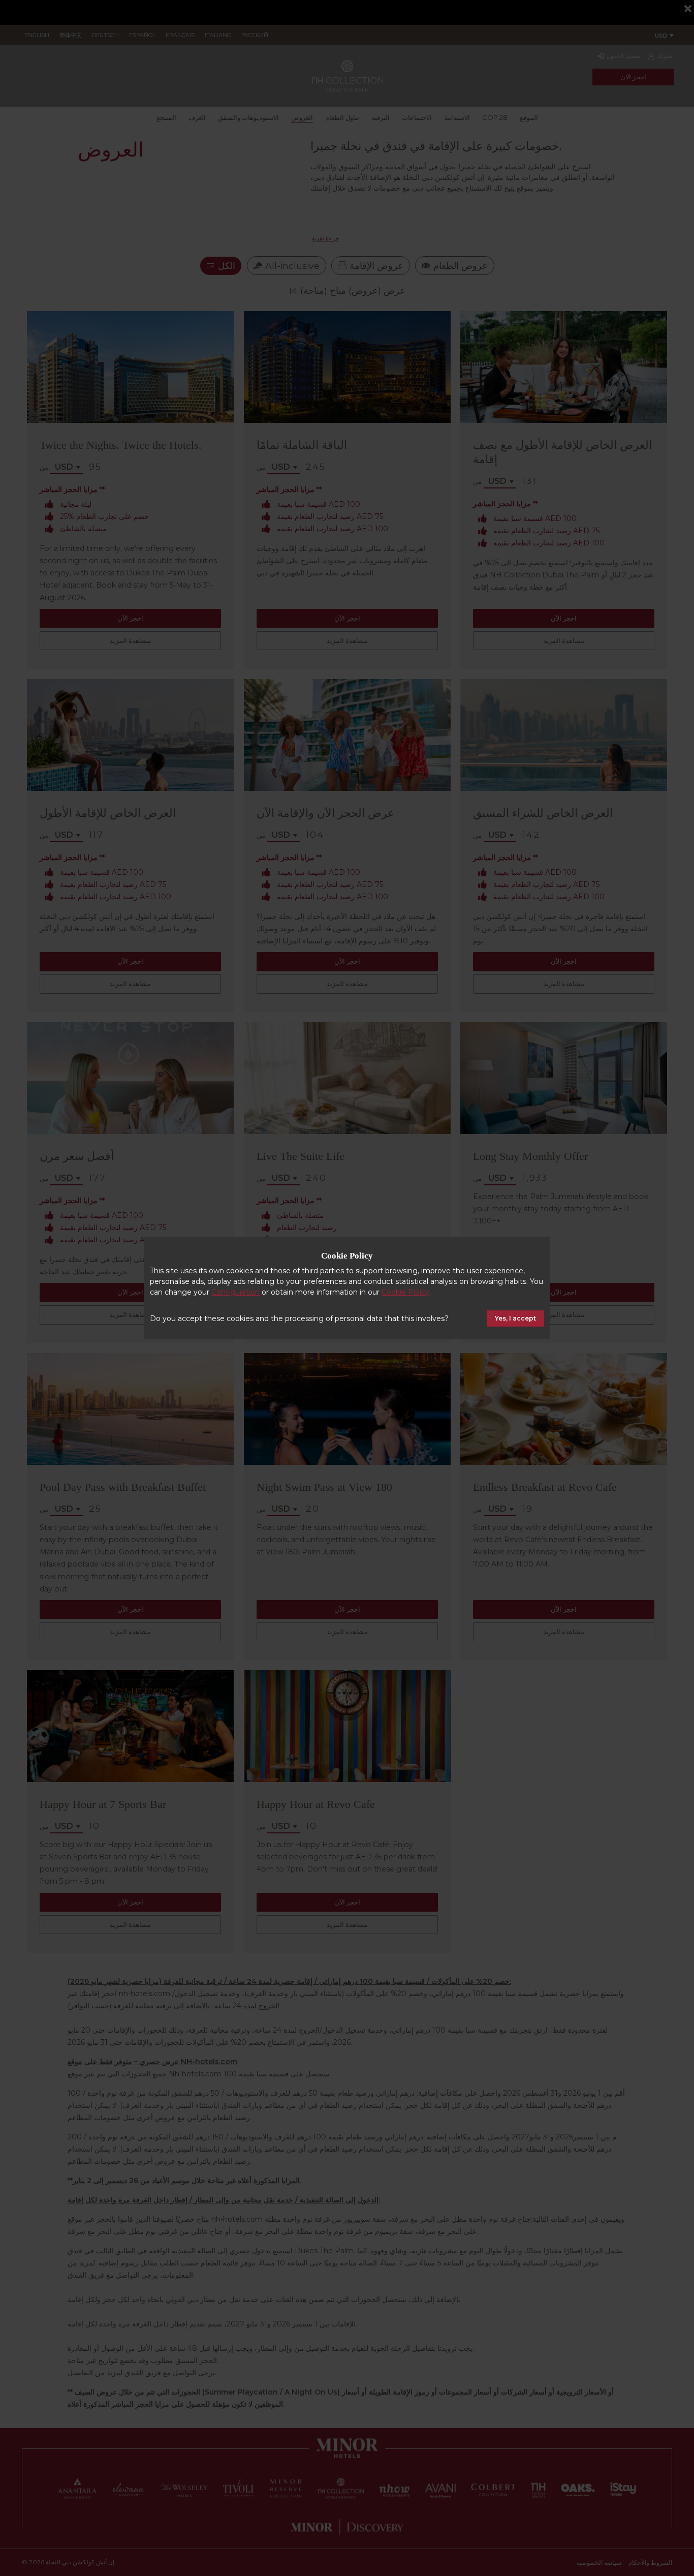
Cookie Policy (405, 1292)
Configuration (235, 1292)
